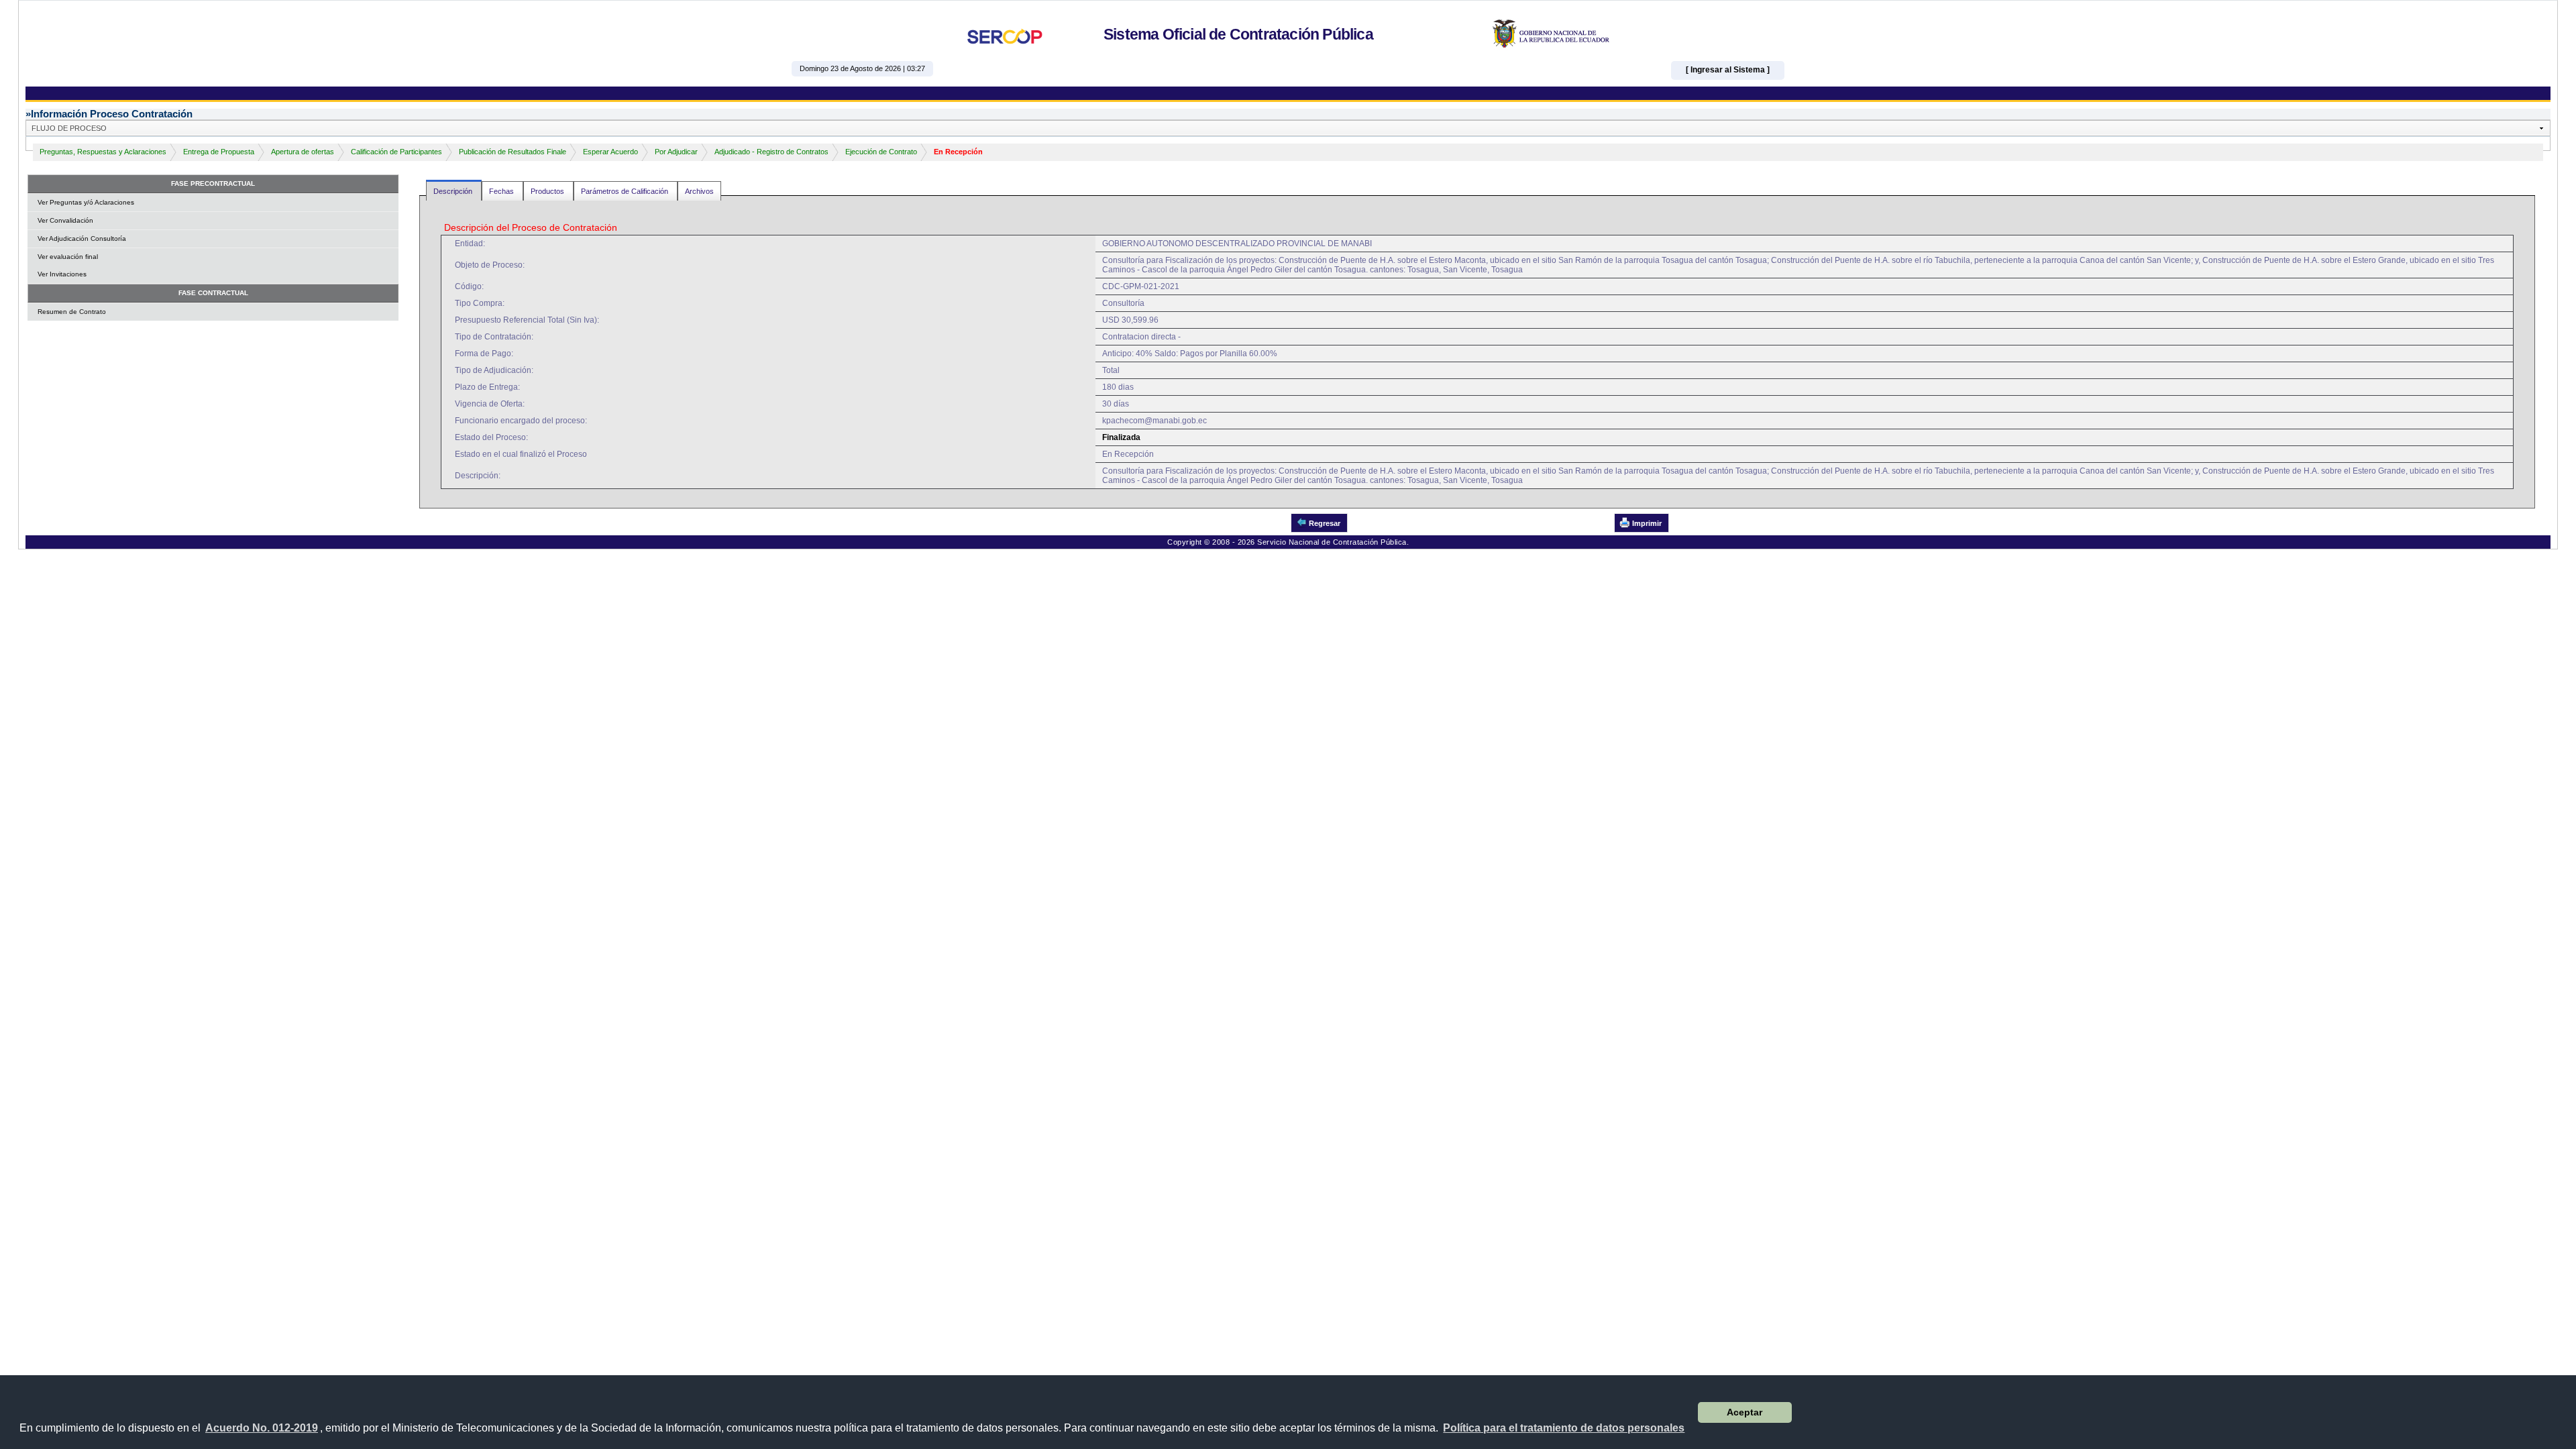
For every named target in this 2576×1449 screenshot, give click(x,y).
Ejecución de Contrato (881, 152)
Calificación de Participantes (396, 152)
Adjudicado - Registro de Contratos (771, 152)
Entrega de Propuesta (219, 152)
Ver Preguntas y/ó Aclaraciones (86, 202)
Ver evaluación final (68, 257)
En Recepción (958, 152)
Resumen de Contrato (72, 312)
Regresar (1325, 523)
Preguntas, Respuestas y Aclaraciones (103, 152)
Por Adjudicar (676, 152)
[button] (1564, 1428)
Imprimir (1647, 523)
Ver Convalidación (65, 220)
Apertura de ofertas (303, 152)
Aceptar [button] (1745, 1412)
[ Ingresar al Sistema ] (1728, 70)
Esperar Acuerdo (610, 152)
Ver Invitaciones (62, 274)
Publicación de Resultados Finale (513, 152)
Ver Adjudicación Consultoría (82, 238)
